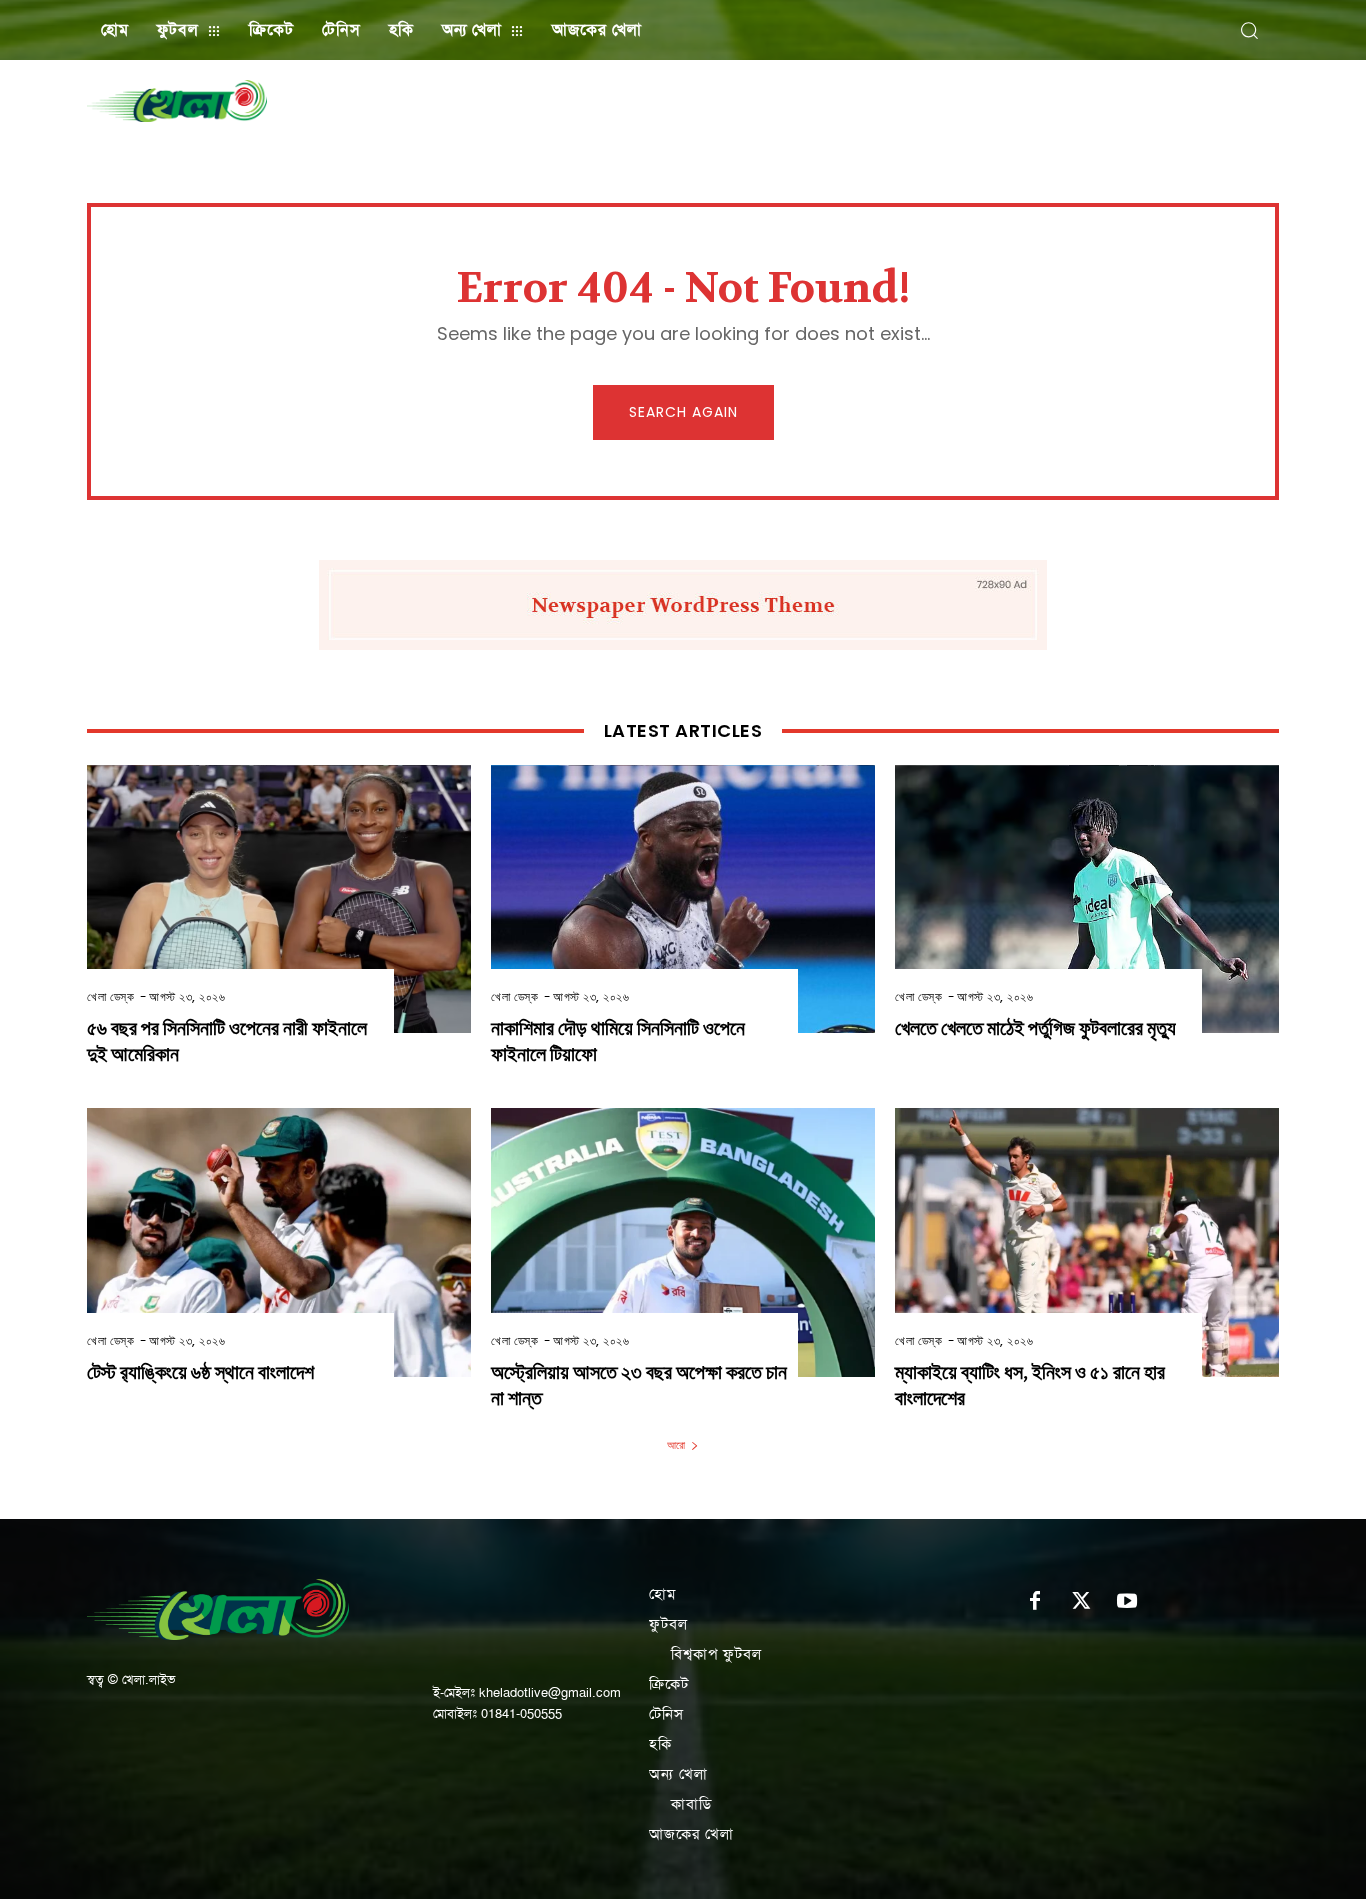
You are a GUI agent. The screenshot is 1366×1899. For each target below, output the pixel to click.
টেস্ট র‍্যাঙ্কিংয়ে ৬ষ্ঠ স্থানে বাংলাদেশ (200, 1372)
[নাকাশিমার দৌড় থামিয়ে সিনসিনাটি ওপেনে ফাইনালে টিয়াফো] (683, 899)
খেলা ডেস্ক (110, 996)
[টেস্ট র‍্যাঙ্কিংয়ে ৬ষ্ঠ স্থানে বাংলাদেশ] (279, 1242)
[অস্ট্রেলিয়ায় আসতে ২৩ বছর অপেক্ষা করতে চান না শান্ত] (683, 1242)
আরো (676, 1445)
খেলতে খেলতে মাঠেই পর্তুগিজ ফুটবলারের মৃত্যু (1035, 1028)
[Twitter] (1081, 1602)
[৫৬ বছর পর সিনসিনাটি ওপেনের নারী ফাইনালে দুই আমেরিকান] (279, 899)
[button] (1249, 30)
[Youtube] (1127, 1602)
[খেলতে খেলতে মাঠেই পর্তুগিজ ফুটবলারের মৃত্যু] (1087, 899)
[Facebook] (1035, 1602)
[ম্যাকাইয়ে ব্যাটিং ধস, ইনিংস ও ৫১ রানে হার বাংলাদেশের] (1087, 1242)
